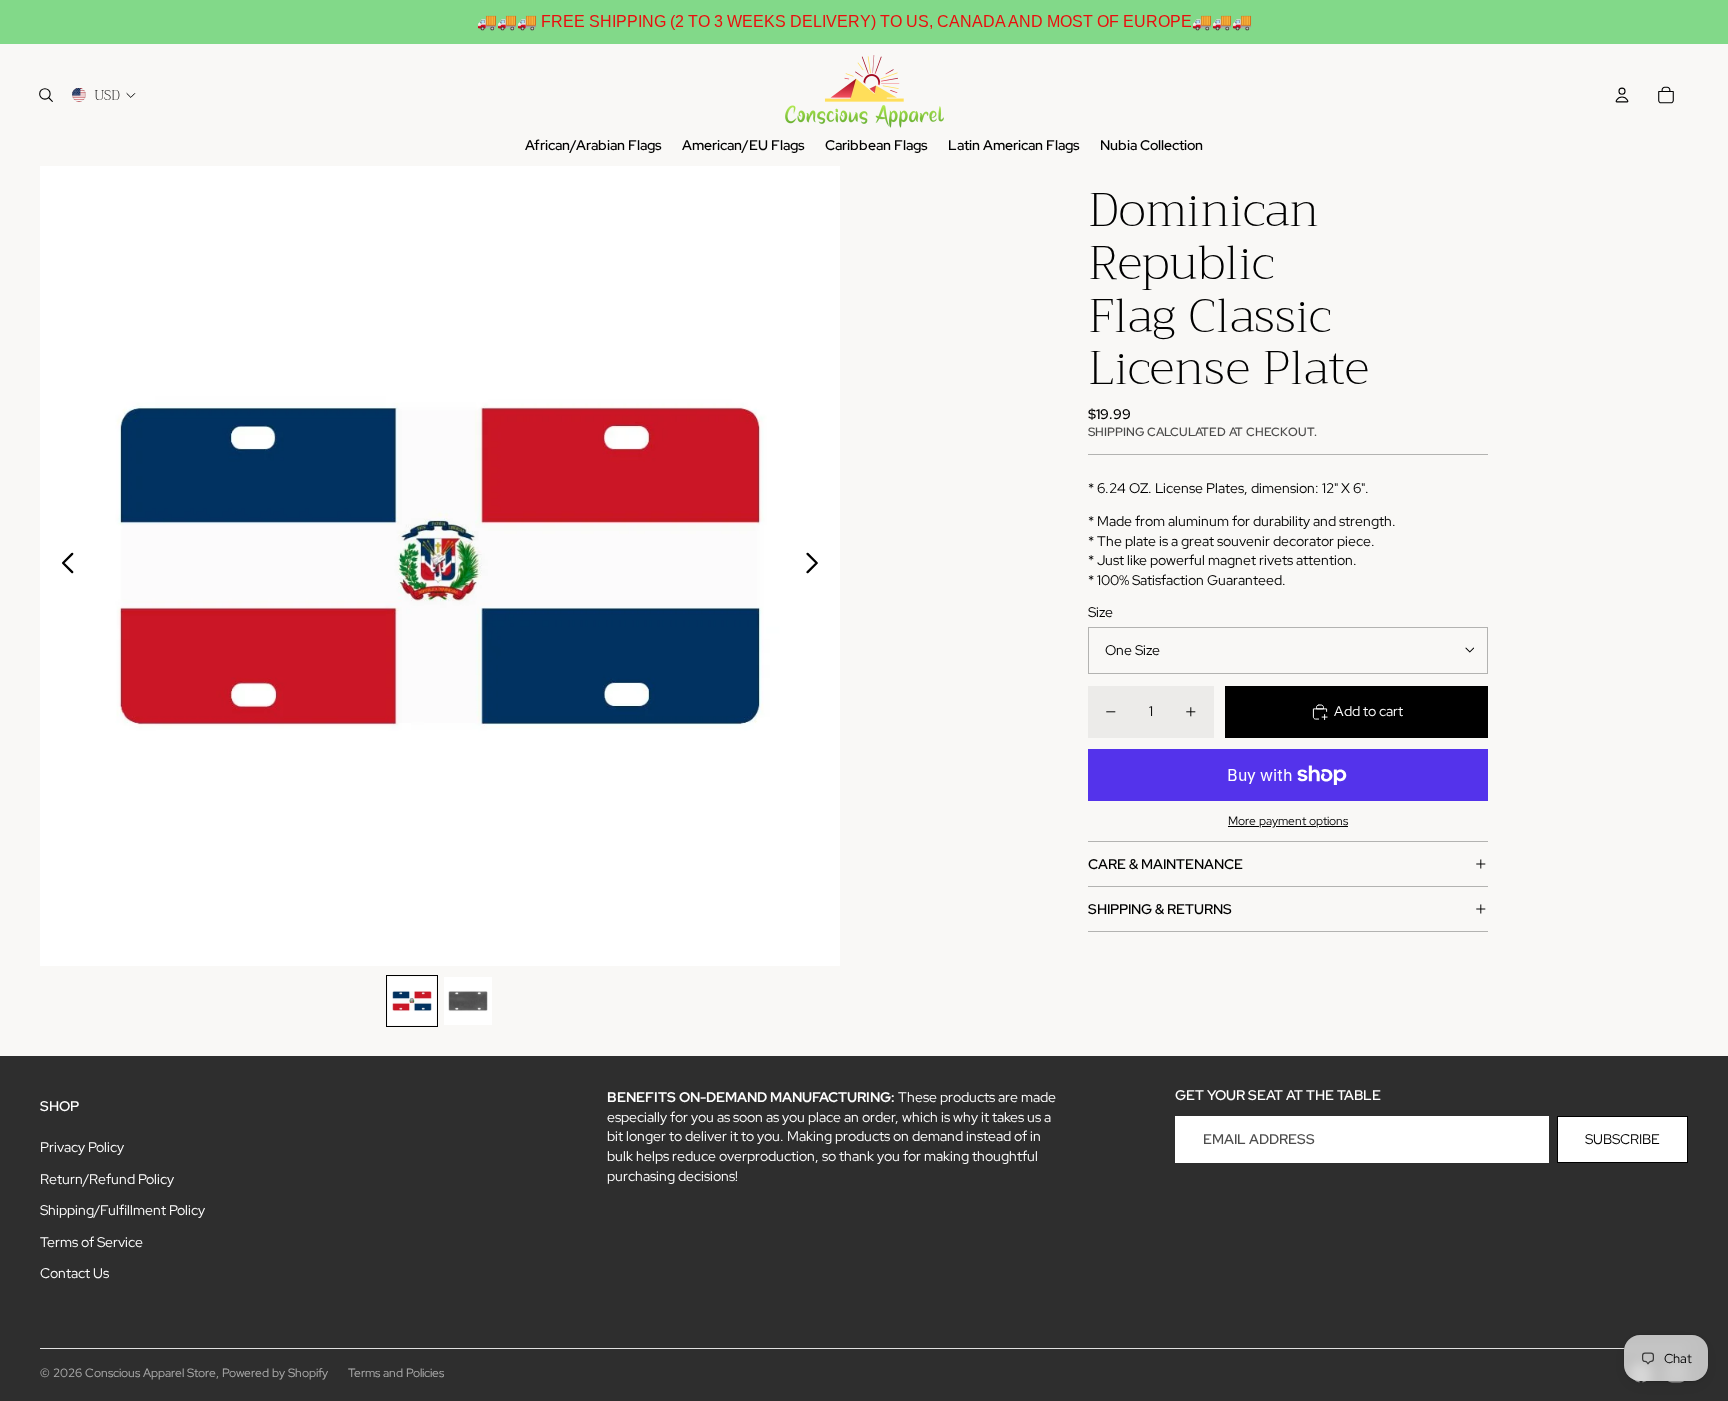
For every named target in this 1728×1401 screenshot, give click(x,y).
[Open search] (46, 95)
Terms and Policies (396, 1373)
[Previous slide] (62, 566)
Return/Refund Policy (107, 1179)
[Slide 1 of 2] (412, 1001)
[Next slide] (817, 566)
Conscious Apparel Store (150, 1373)
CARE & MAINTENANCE (1165, 863)
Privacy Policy (82, 1147)
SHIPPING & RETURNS (1160, 908)
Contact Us (74, 1273)
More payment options (1288, 821)
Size (1100, 611)
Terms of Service (91, 1242)
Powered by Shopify (275, 1373)
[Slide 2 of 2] (468, 1001)
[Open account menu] (1622, 95)
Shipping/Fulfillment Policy (122, 1210)
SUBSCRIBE (1622, 1139)
